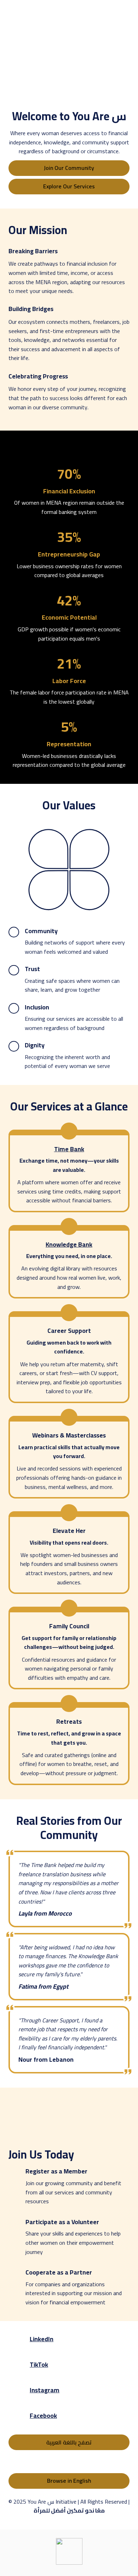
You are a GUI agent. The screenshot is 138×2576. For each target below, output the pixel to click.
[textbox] (69, 13)
